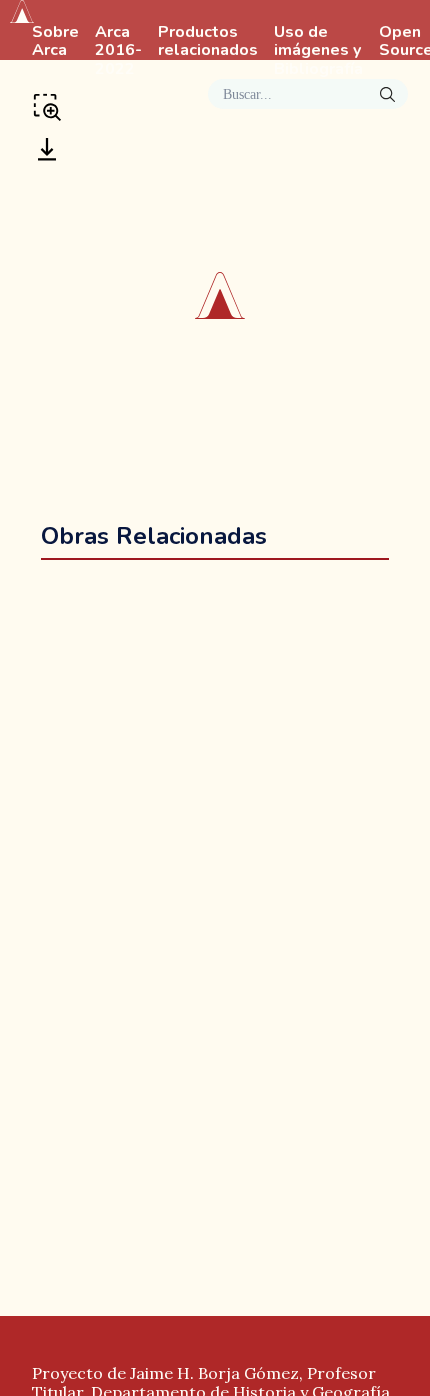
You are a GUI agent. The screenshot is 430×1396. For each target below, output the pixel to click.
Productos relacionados (208, 42)
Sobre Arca (55, 42)
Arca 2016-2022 (118, 51)
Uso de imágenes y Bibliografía (318, 51)
